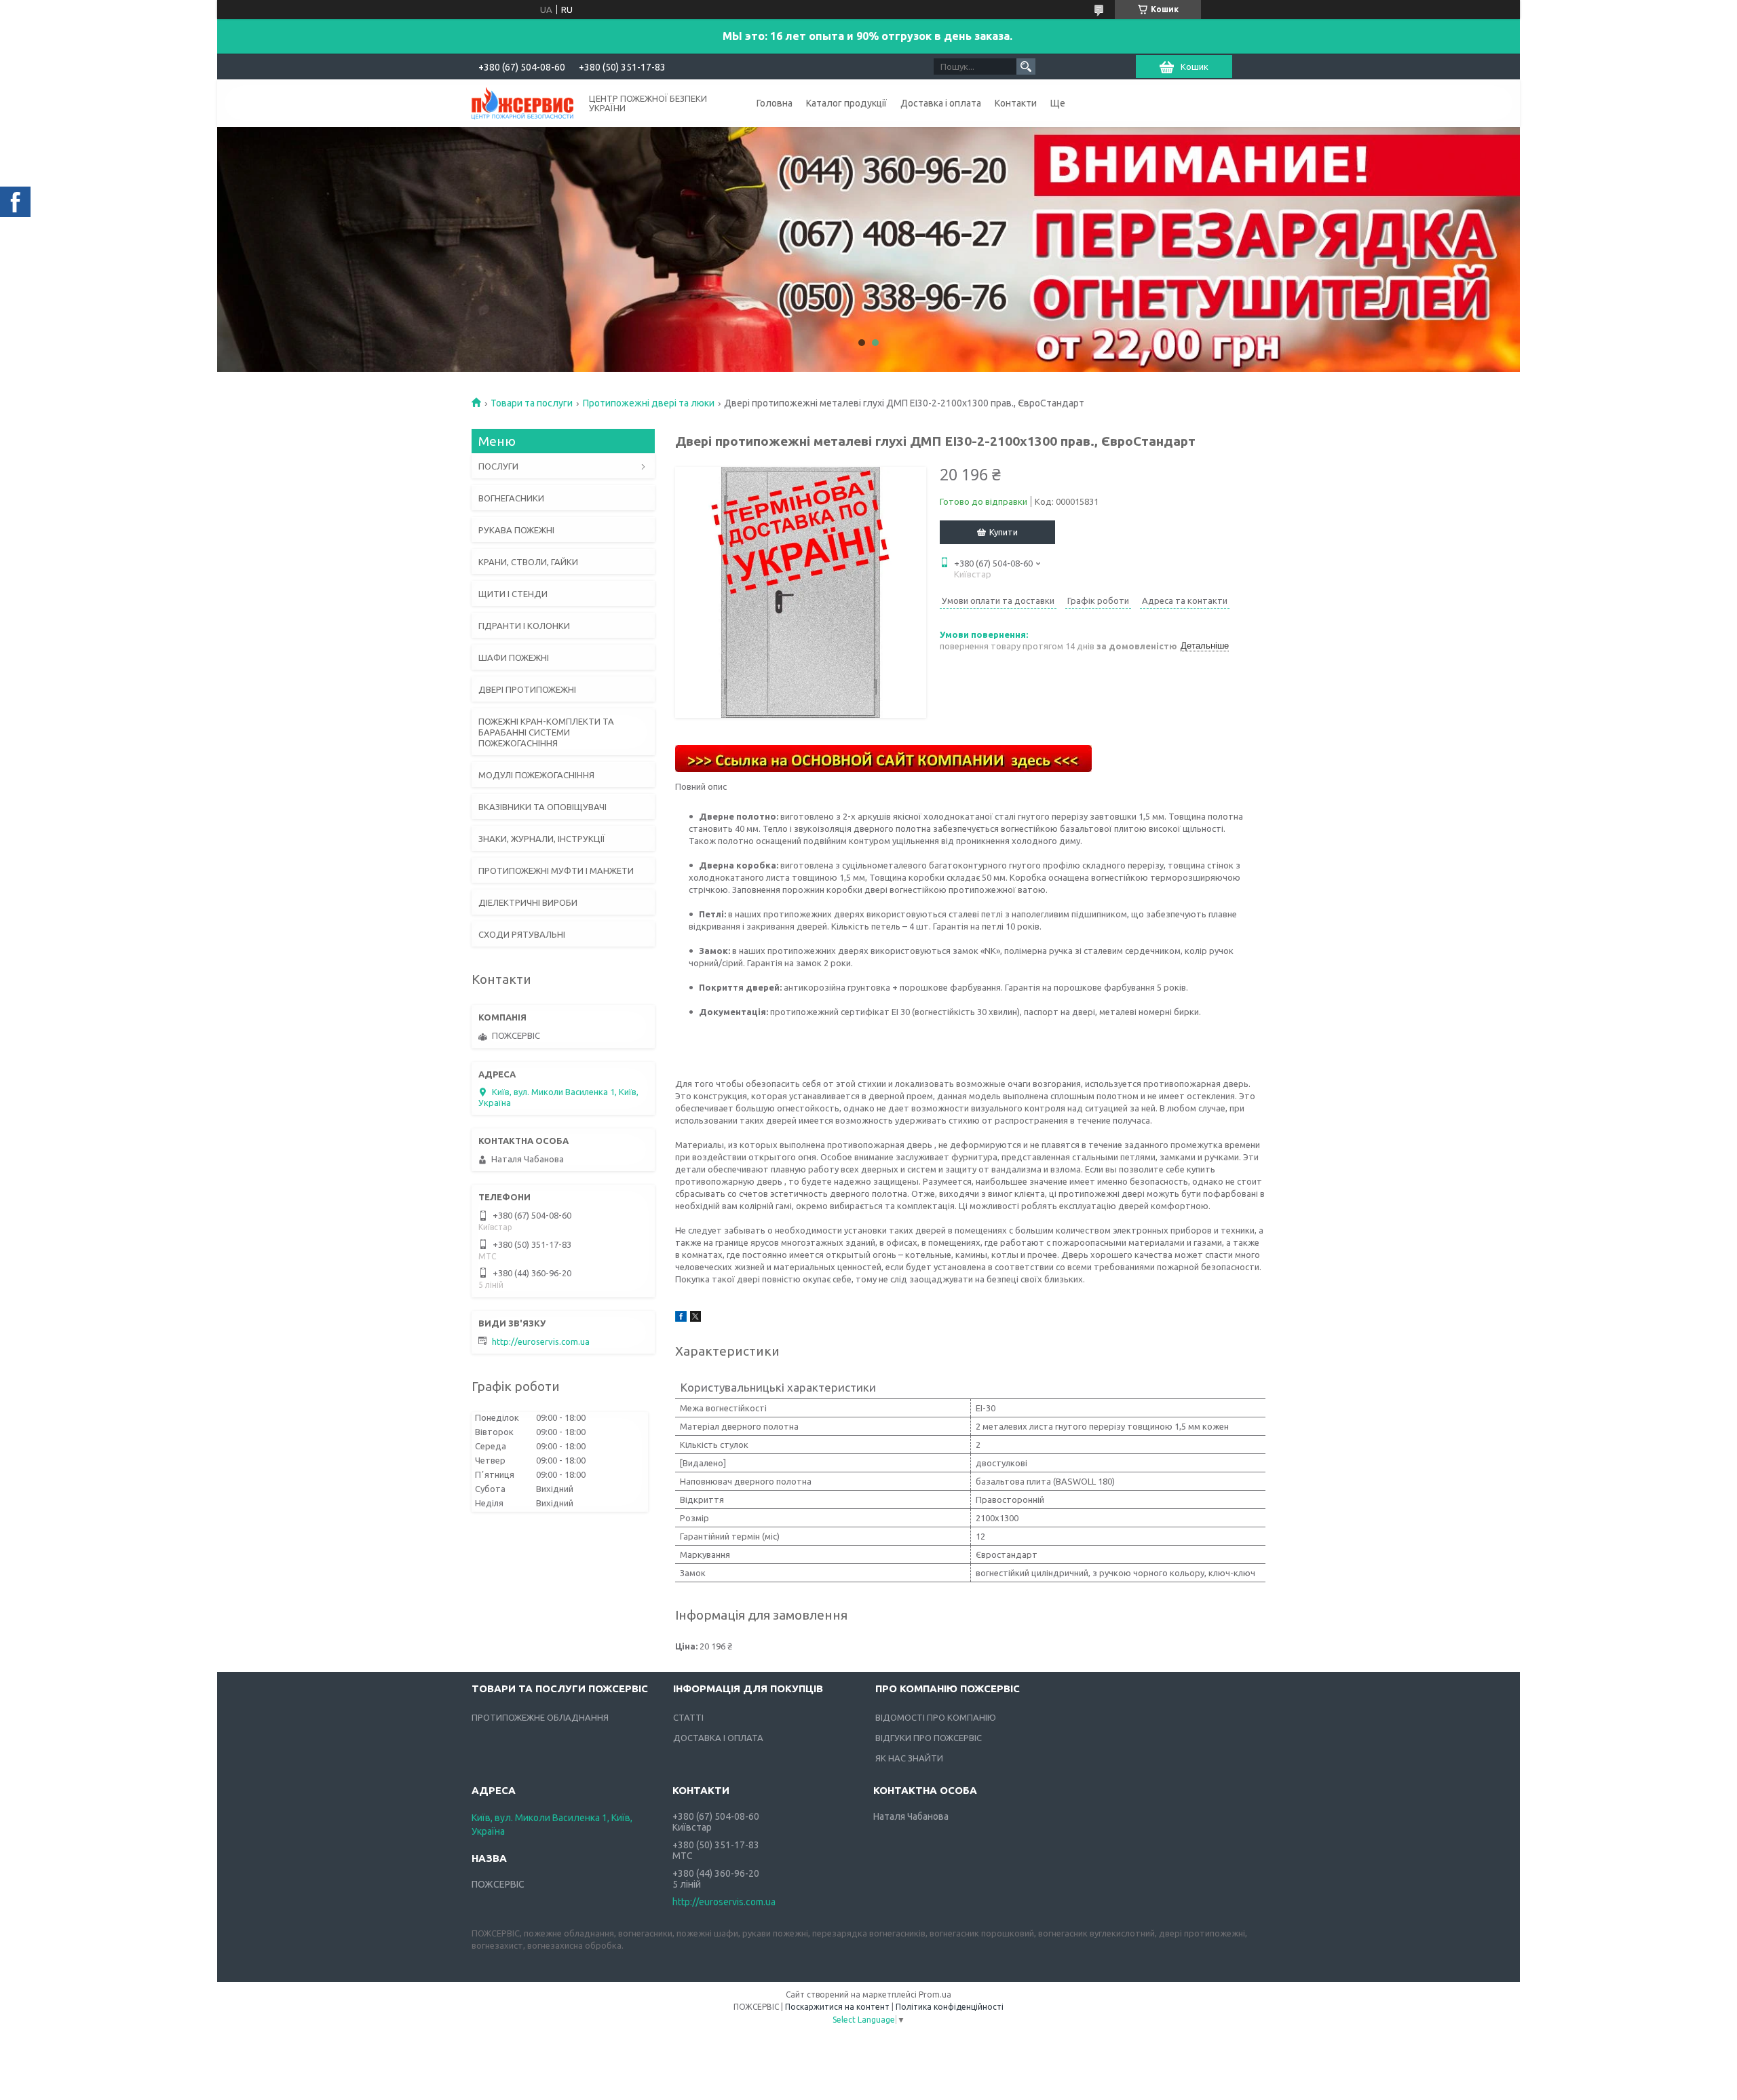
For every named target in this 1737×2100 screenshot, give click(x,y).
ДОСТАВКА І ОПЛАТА (718, 1738)
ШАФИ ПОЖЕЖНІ (514, 657)
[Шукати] (1026, 66)
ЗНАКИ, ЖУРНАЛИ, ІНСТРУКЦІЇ (542, 839)
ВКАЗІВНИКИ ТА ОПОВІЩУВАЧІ (542, 807)
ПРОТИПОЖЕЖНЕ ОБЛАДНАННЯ (540, 1717)
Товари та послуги (532, 403)
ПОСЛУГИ (498, 466)
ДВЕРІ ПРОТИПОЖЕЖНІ (527, 689)
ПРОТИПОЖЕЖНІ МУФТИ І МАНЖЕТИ (556, 871)
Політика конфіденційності (950, 2007)
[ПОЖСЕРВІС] (522, 102)
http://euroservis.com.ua (541, 1341)
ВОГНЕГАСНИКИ (511, 498)
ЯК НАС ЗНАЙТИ (909, 1758)
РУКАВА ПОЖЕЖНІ (516, 530)
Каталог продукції (846, 103)
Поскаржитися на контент (837, 2007)
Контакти (1016, 103)
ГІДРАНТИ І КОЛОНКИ (524, 626)
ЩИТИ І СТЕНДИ (513, 594)
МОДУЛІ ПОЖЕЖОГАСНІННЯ (536, 775)
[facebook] (681, 1318)
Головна (775, 103)
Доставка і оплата (941, 103)
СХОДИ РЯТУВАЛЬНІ (522, 934)
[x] (695, 1318)
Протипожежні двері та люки (649, 403)
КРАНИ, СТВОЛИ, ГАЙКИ (528, 562)
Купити (1004, 532)
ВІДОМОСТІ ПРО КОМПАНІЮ (936, 1717)
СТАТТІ (688, 1717)
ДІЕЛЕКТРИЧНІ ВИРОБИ (528, 902)
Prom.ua (935, 1994)
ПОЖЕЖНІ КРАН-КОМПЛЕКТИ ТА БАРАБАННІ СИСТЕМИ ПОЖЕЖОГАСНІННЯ (546, 732)
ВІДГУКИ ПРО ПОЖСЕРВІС (929, 1738)
